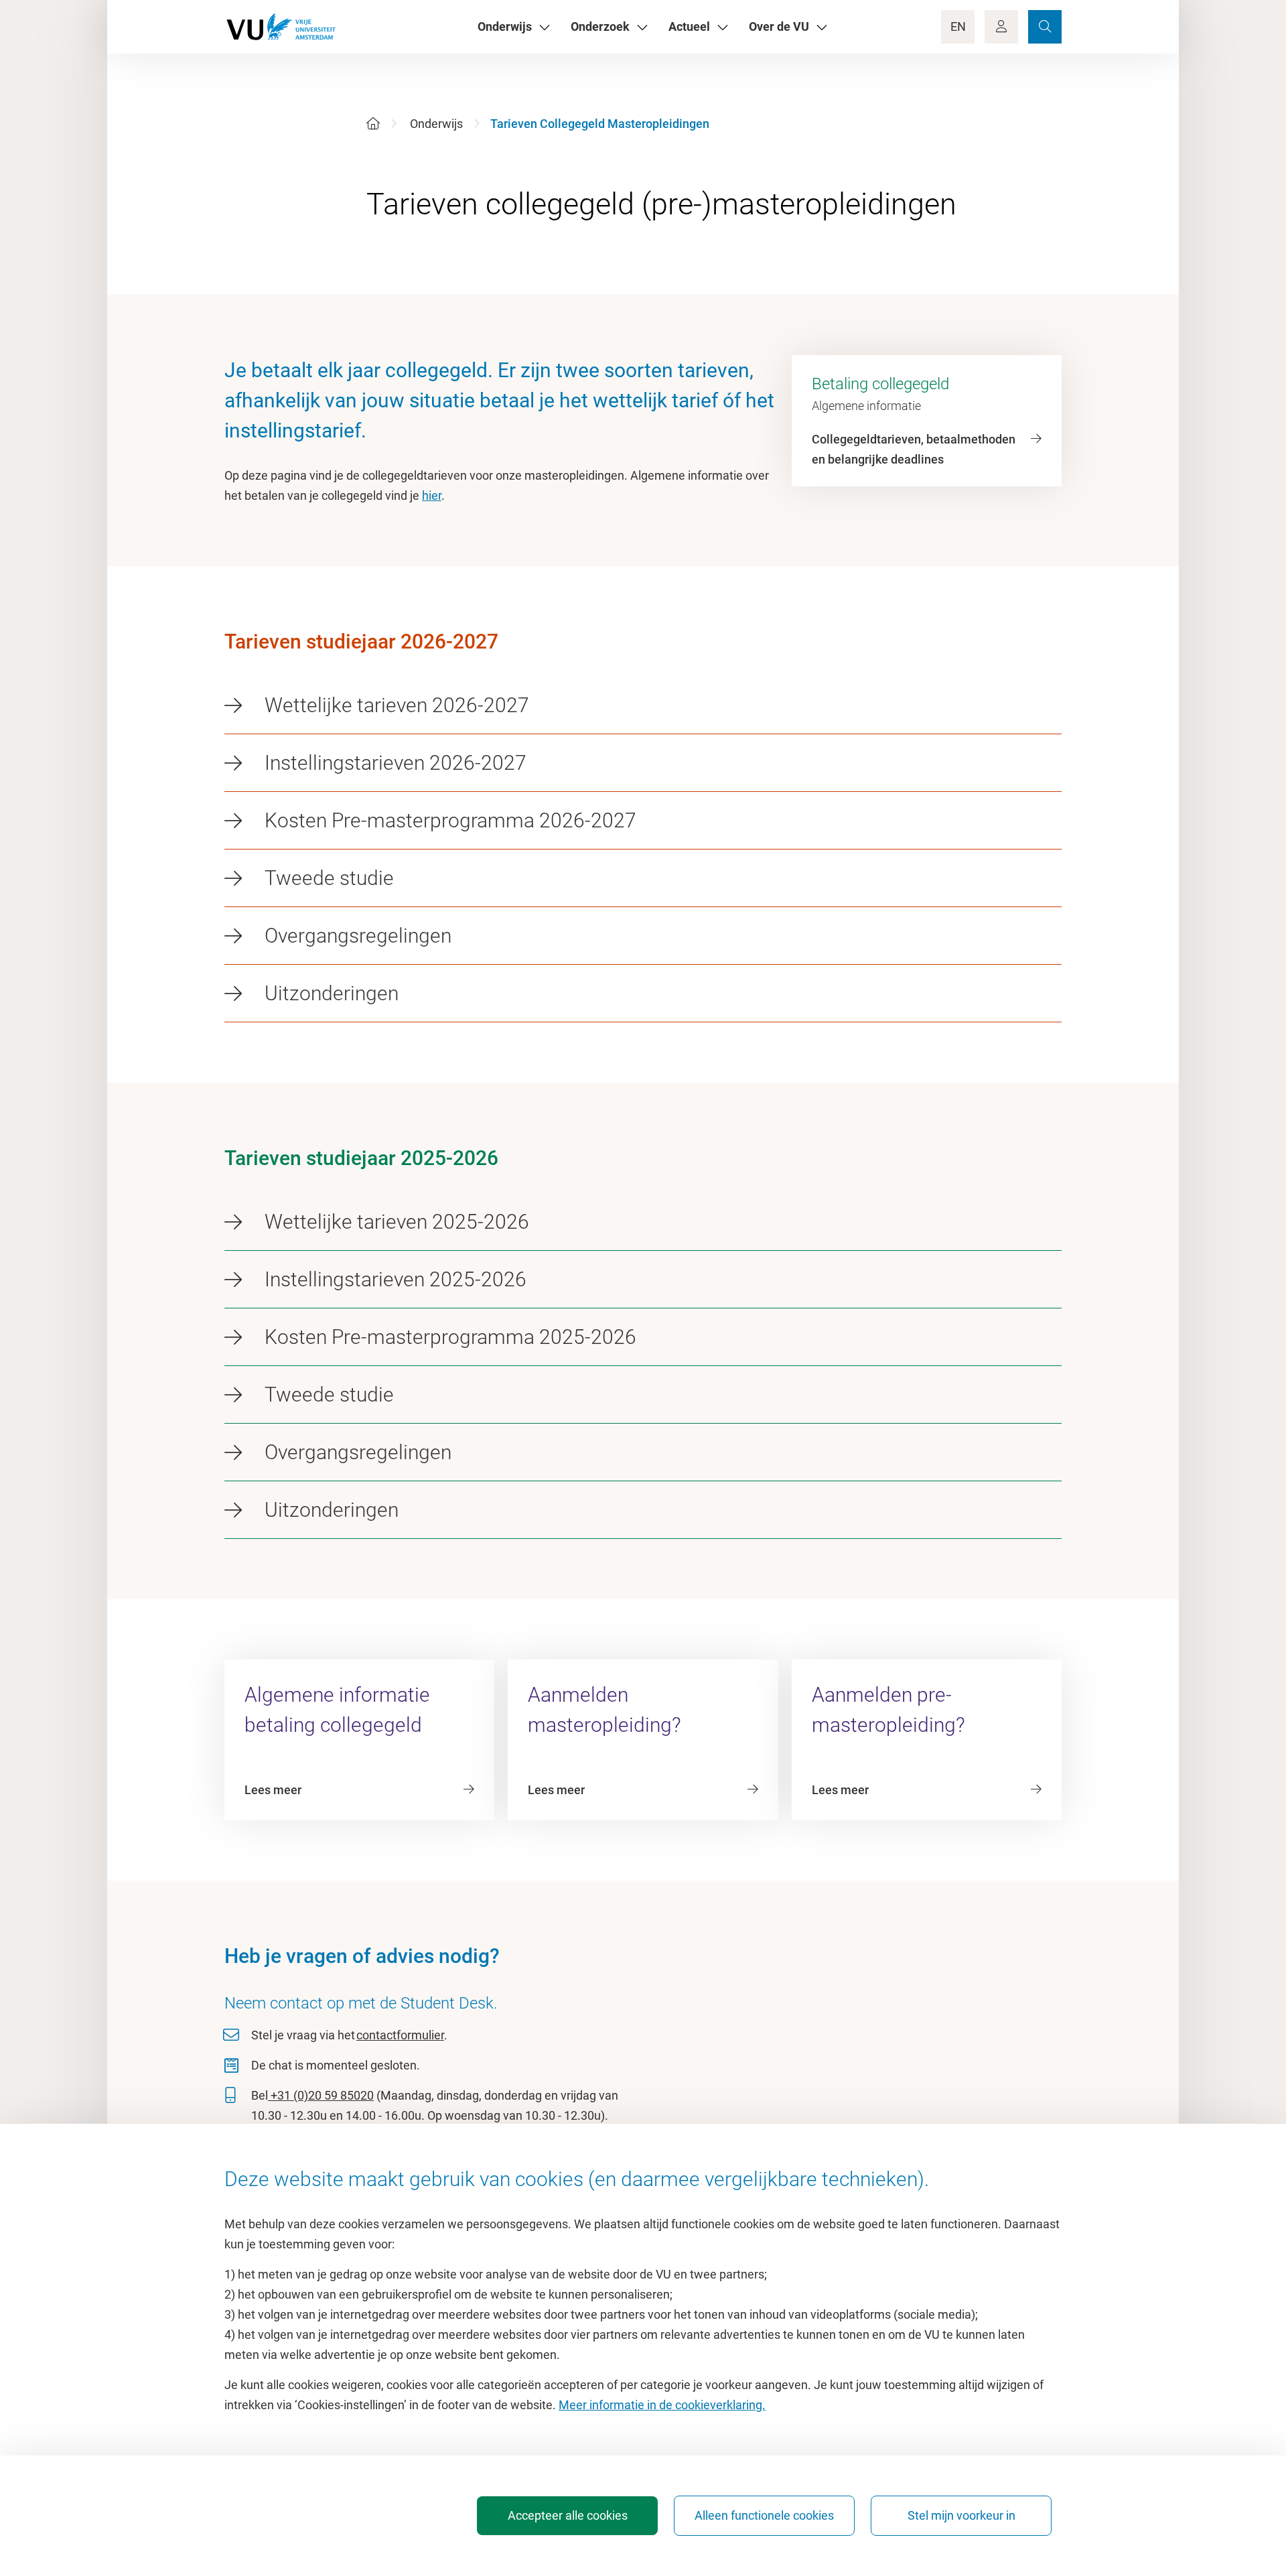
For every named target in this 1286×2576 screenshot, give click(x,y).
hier (432, 495)
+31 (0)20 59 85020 (321, 2095)
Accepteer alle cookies (568, 2515)
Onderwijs (436, 124)
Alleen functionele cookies (764, 2515)
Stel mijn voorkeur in (961, 2515)
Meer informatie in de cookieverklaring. (662, 2405)
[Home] (373, 124)
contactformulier (400, 2035)
